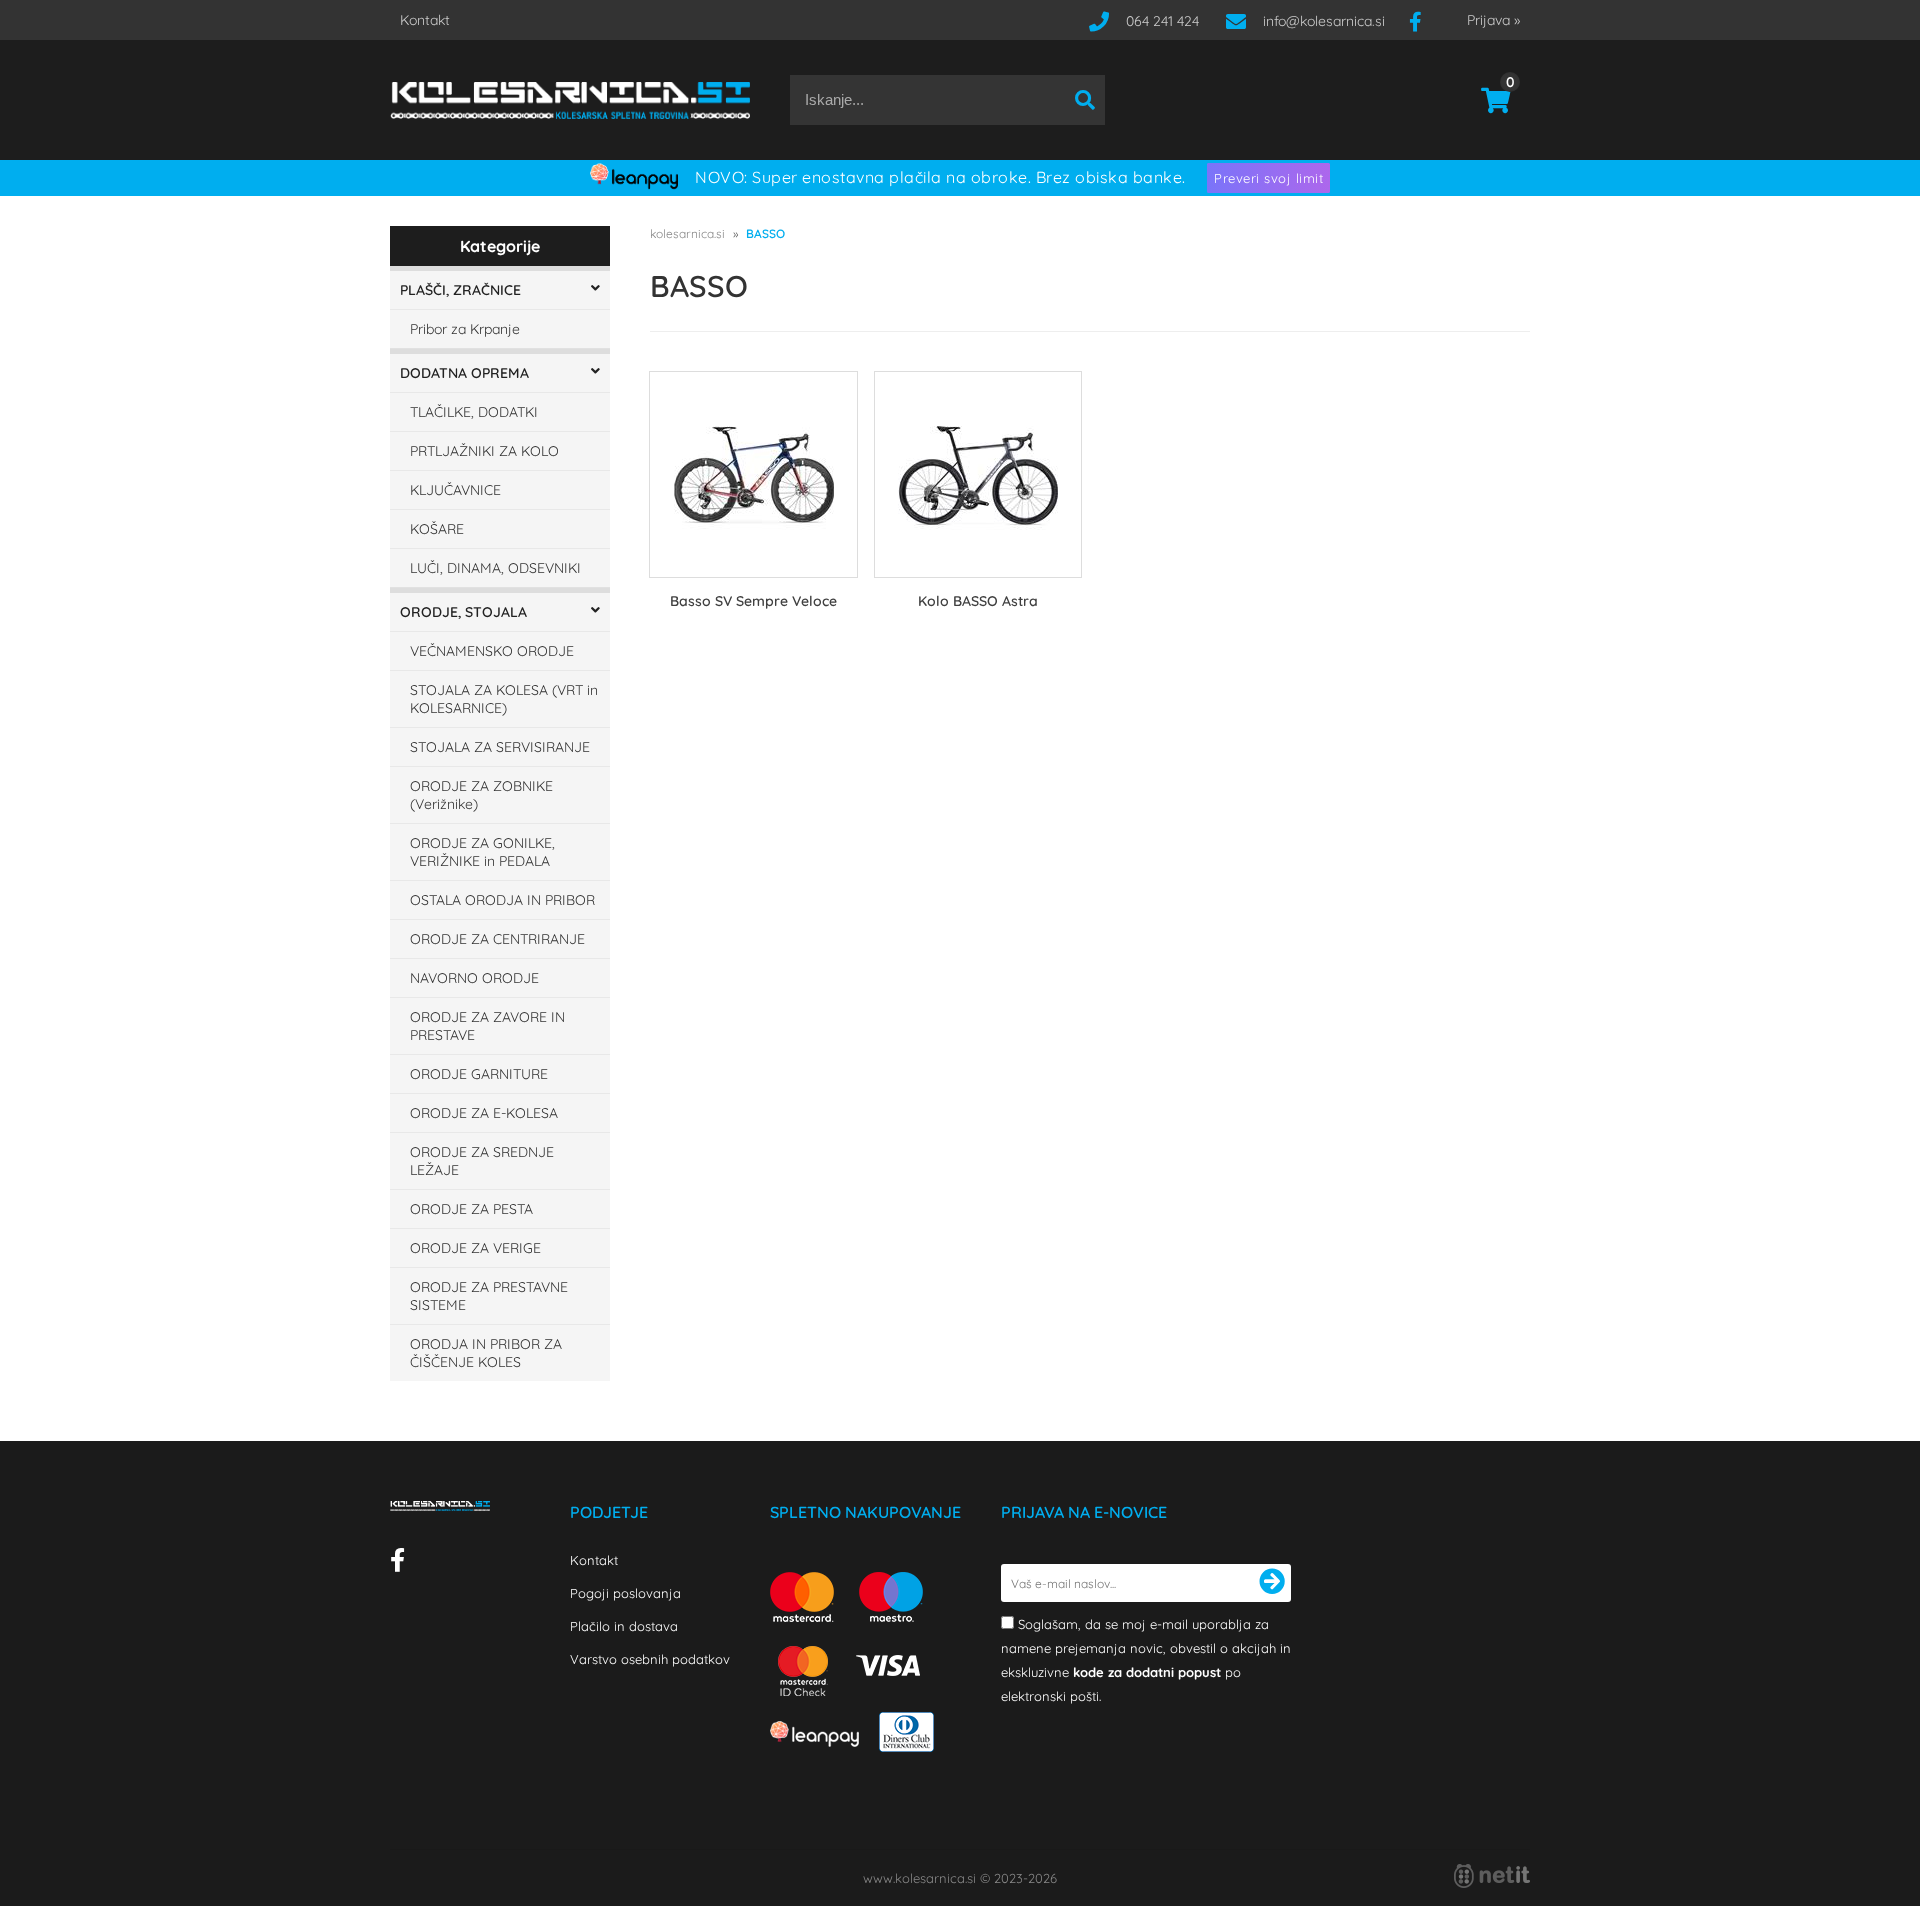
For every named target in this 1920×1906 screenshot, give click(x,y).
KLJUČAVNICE (455, 490)
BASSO (765, 233)
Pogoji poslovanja (625, 1593)
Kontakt (425, 20)
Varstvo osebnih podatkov (650, 1659)
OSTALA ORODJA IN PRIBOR (502, 900)
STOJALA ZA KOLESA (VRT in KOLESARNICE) (504, 699)
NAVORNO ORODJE (474, 978)
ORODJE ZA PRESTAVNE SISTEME (489, 1296)
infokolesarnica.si (1324, 21)
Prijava (1493, 20)
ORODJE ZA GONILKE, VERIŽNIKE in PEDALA (482, 852)
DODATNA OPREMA (464, 373)
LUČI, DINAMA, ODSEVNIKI (495, 568)
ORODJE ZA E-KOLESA (484, 1113)
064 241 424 (1162, 21)
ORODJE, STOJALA (463, 612)
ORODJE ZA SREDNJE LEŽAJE (482, 1161)
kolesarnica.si (687, 233)
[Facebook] (1423, 21)
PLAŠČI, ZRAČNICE (460, 290)
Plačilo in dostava (624, 1626)
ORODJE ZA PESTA (471, 1209)
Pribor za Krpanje (465, 329)
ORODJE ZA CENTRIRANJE (497, 939)
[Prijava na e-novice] (1272, 1583)
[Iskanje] (1085, 100)
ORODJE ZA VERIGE (475, 1248)
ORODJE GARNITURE (479, 1074)
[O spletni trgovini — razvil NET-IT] (1492, 1876)
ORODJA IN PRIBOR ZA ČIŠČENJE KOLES (486, 1353)
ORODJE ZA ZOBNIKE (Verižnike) (481, 795)
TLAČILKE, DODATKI (474, 412)
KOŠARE (437, 529)
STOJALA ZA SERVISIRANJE (500, 747)
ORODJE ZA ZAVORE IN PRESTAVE (487, 1026)
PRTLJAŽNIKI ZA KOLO (484, 451)
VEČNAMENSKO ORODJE (492, 651)
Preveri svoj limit (1268, 178)
